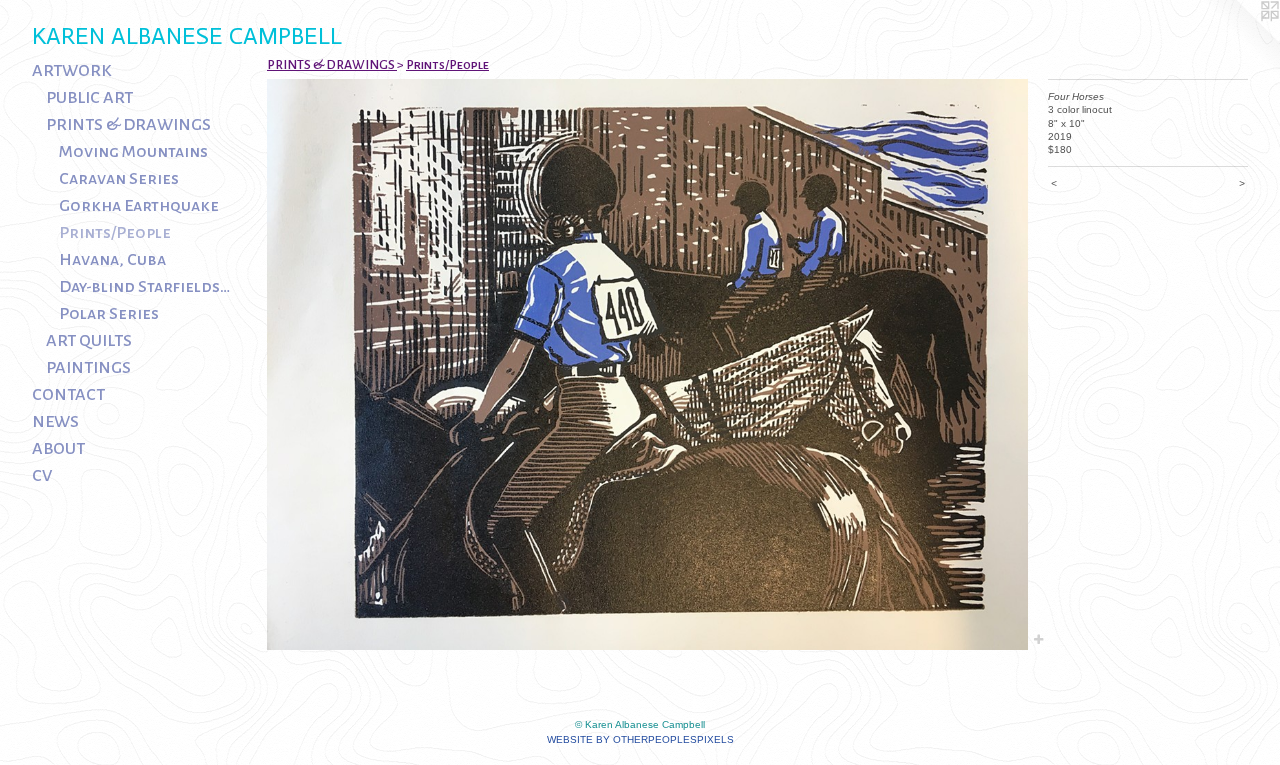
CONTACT (68, 395)
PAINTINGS (88, 368)
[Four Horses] (647, 364)
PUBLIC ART (89, 98)
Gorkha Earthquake (139, 206)
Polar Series (109, 314)
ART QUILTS (89, 341)
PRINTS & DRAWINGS (128, 125)
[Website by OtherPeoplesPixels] (1240, 40)
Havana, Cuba (112, 260)
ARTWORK (72, 71)
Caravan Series (119, 179)
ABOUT (58, 449)
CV (42, 476)
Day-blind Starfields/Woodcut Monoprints (145, 287)
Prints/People (115, 233)
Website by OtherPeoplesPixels (640, 739)
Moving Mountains (133, 152)
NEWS (55, 422)
